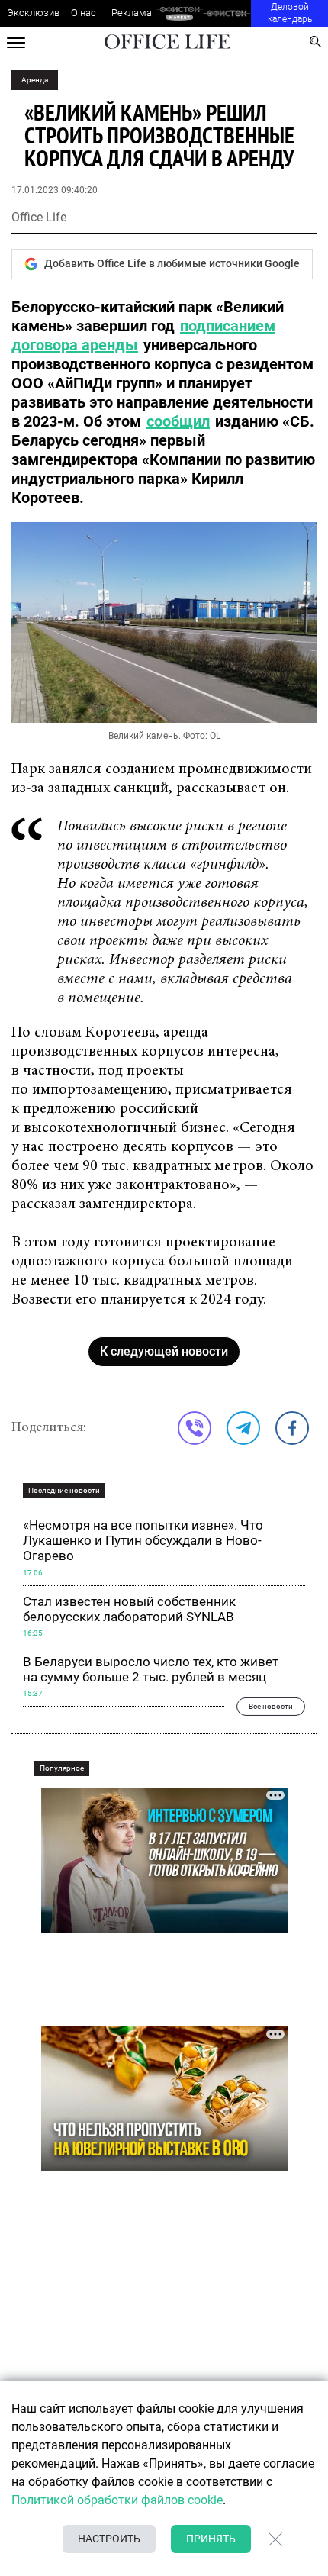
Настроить (109, 2539)
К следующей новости (164, 1351)
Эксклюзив (33, 13)
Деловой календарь (290, 13)
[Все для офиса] (227, 13)
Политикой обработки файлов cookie (117, 2500)
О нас (84, 13)
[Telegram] (243, 1428)
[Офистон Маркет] (180, 13)
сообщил (178, 421)
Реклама (132, 13)
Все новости (271, 1706)
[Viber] (195, 1428)
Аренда (35, 80)
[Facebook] (292, 1428)
